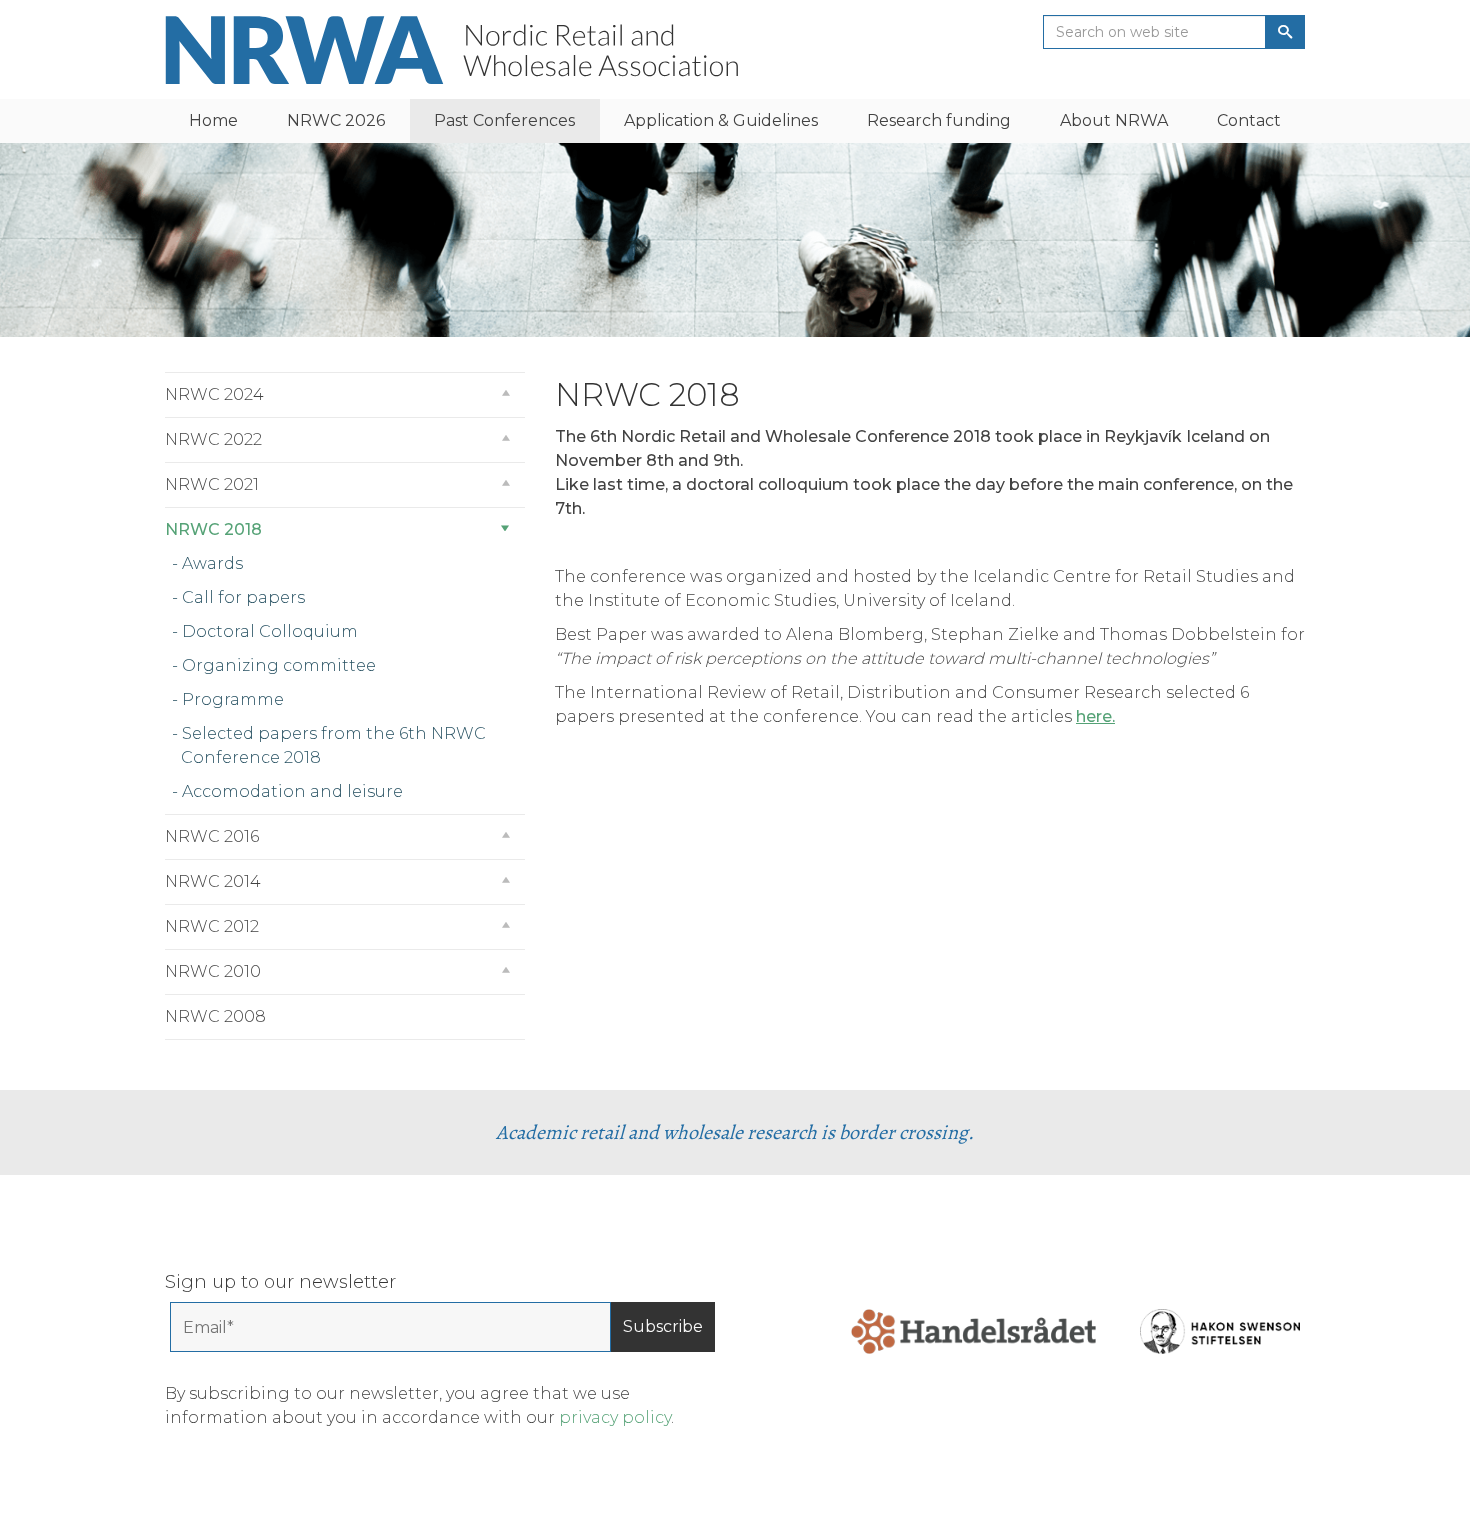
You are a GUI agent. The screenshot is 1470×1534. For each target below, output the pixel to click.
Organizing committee (279, 665)
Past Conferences (504, 120)
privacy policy (615, 1417)
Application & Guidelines (721, 120)
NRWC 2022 (213, 439)
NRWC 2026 (336, 120)
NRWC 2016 (212, 836)
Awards (212, 563)
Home (213, 120)
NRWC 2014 (213, 881)
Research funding (939, 120)
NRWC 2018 (213, 529)
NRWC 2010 (213, 971)
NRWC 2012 (212, 926)
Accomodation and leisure (292, 791)
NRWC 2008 (215, 1016)
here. (1095, 716)
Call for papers (243, 597)
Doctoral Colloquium (270, 631)
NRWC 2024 (214, 394)
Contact (1249, 120)
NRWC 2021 (212, 484)
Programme (233, 699)
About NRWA (1114, 120)
